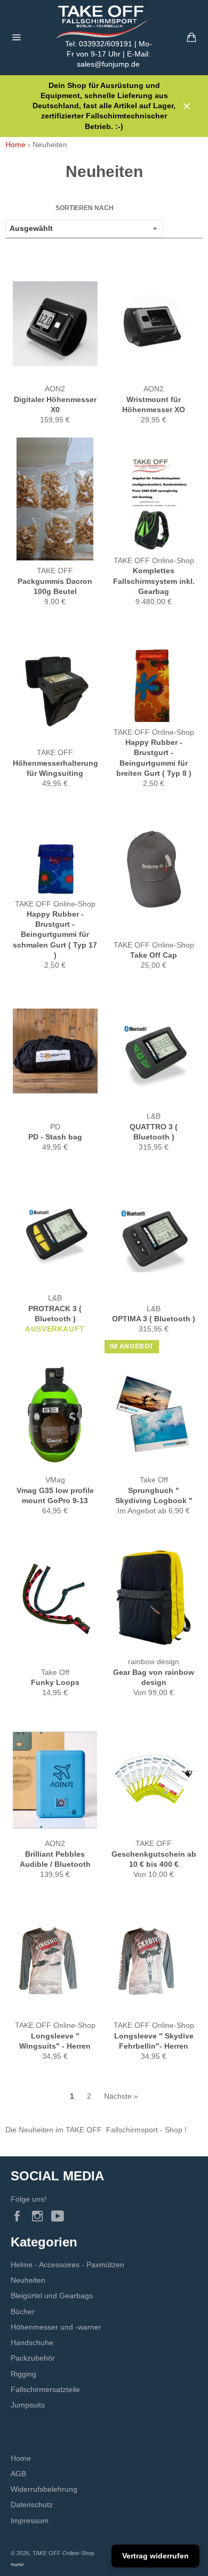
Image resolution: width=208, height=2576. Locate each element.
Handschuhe (32, 2342)
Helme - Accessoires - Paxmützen (67, 2265)
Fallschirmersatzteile (45, 2389)
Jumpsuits (28, 2405)
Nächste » (121, 2096)
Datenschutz (32, 2505)
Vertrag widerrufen (155, 2556)
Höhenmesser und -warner (56, 2327)
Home (15, 145)
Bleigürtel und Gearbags (52, 2296)
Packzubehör (33, 2358)
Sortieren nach (85, 208)
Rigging (23, 2374)
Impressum (30, 2521)
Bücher (23, 2312)
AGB (18, 2474)
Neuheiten (28, 2280)
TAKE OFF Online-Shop (63, 2553)
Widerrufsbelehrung (44, 2489)
